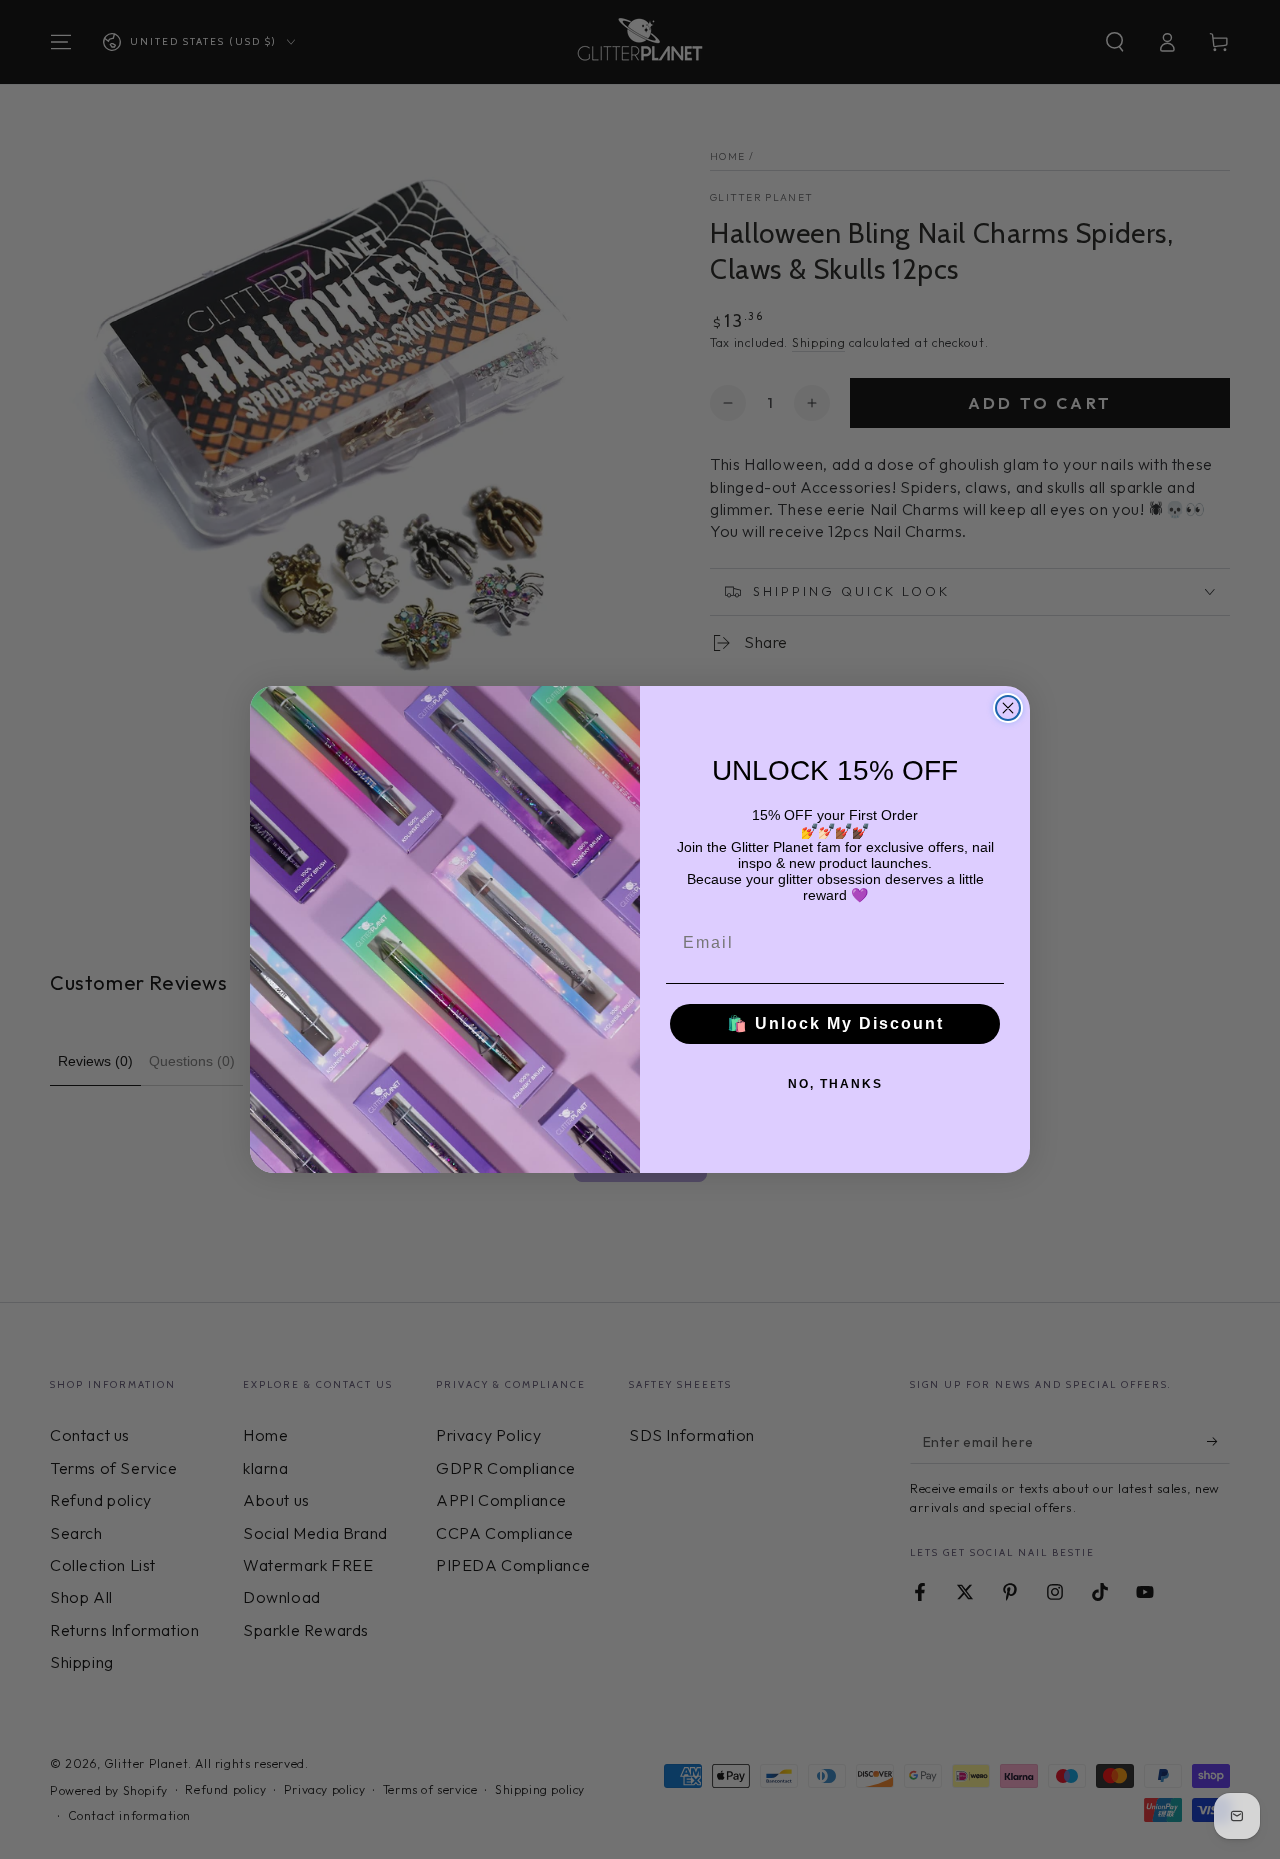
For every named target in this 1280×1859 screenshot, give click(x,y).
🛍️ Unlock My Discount (835, 1023)
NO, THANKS (835, 1084)
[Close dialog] (1008, 708)
